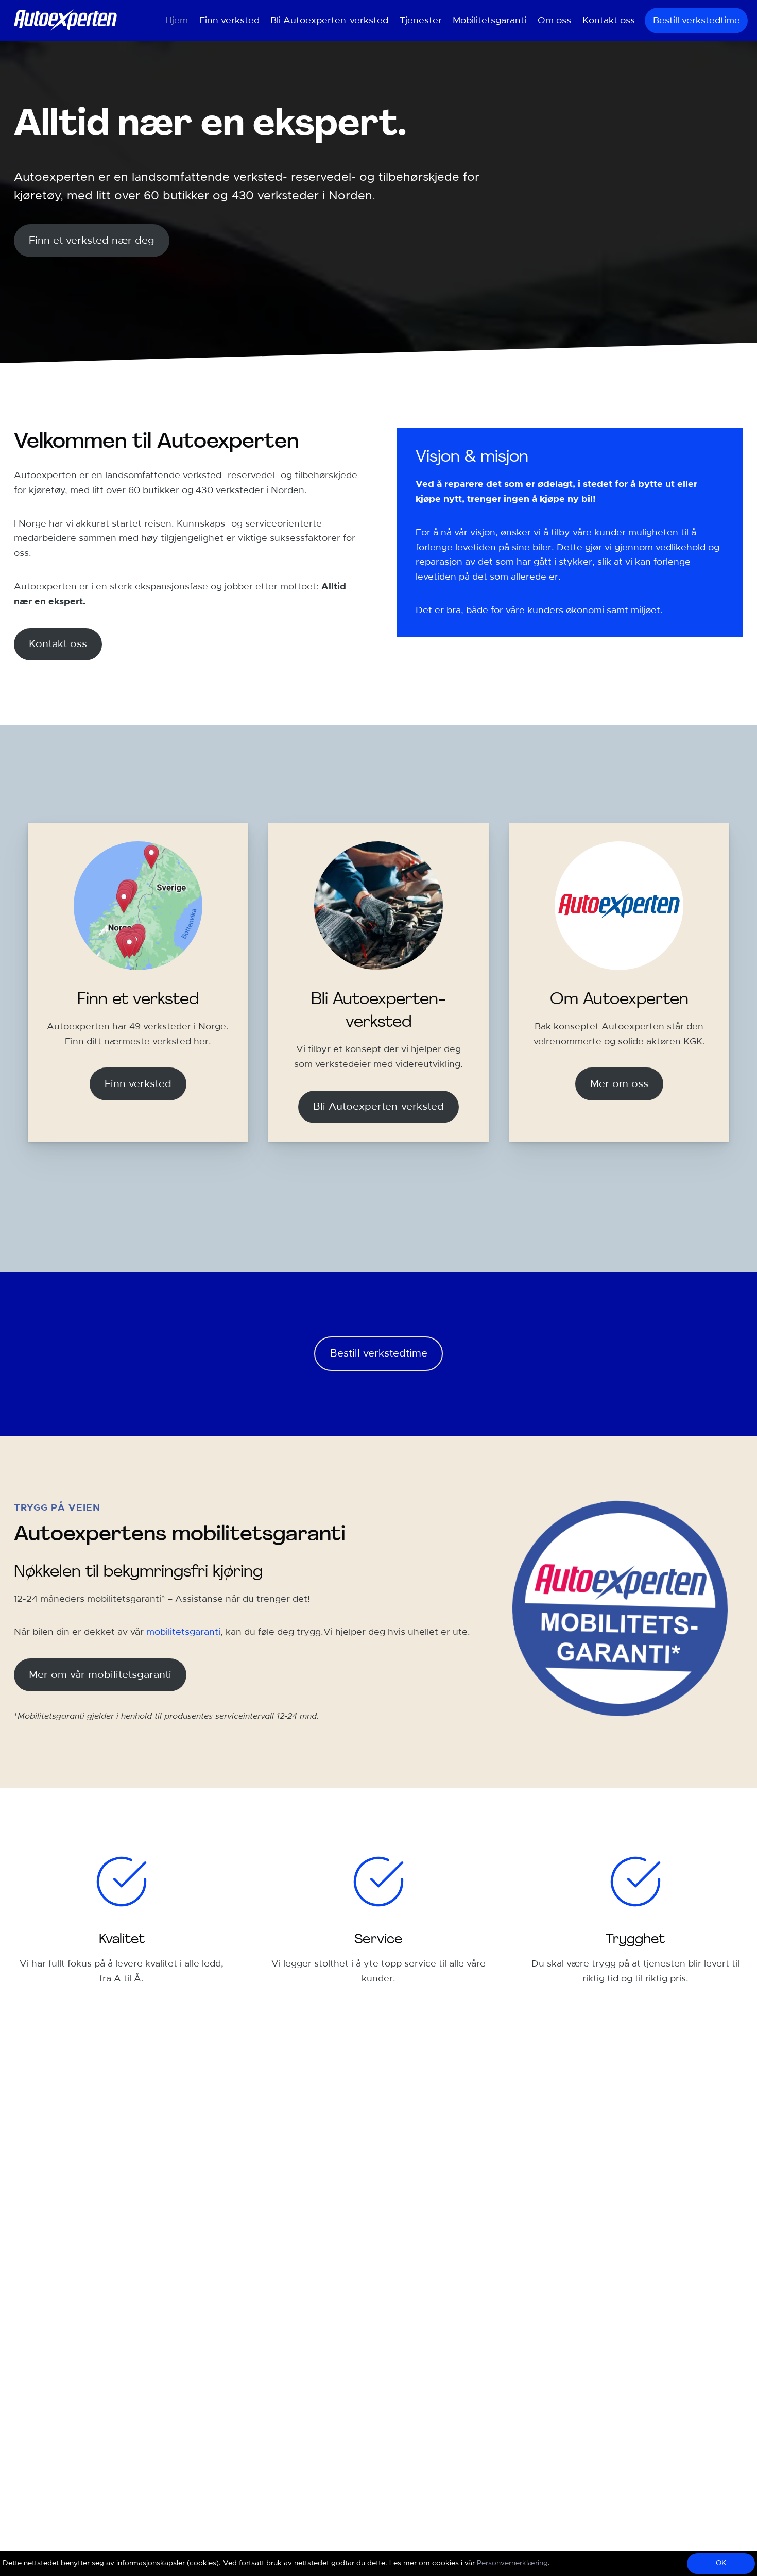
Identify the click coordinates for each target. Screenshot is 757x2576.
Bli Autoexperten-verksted (329, 21)
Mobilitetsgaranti (489, 21)
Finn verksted (229, 21)
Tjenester (421, 21)
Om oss (554, 21)
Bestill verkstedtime (696, 21)
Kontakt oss (609, 21)
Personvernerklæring (512, 2563)
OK (721, 2563)
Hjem (177, 21)
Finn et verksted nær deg (92, 241)
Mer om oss (619, 1084)
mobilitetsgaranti (183, 1632)
